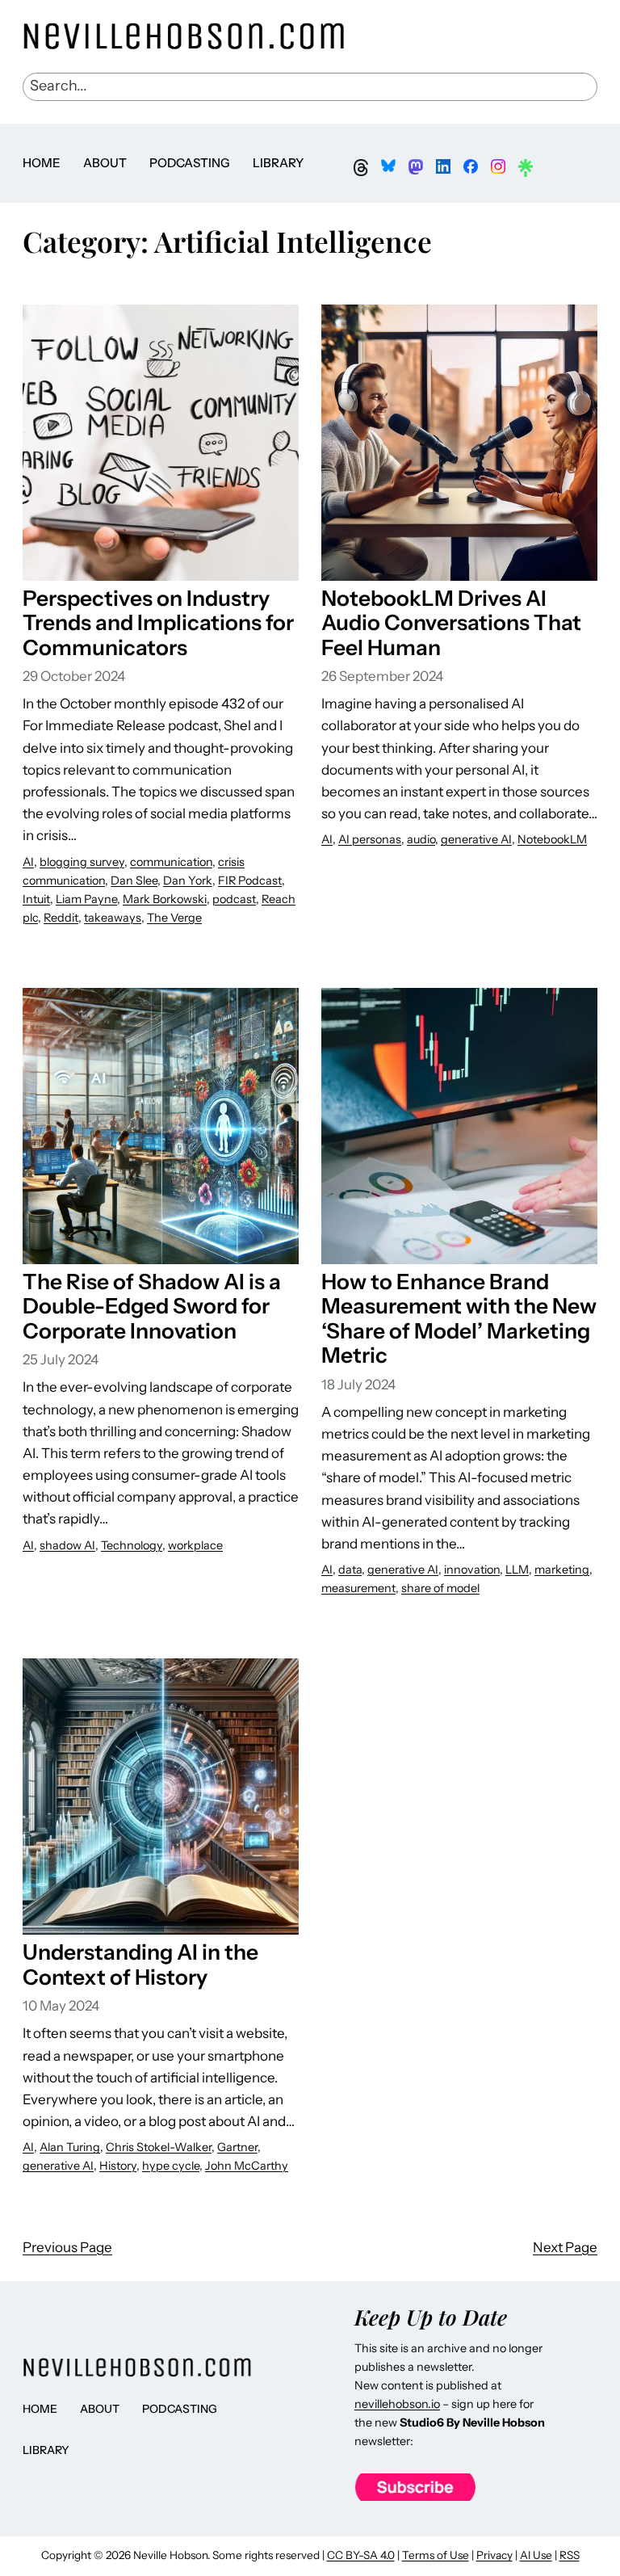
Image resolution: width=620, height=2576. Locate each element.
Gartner (237, 2147)
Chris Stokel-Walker (159, 2147)
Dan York (188, 880)
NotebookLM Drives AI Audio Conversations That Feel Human (451, 623)
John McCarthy (247, 2166)
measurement (358, 1588)
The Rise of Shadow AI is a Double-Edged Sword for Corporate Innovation (152, 1307)
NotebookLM (552, 839)
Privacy (494, 2555)
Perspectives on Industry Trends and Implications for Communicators (158, 623)
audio (421, 839)
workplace (195, 1545)
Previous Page (67, 2247)
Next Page (565, 2247)
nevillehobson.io (397, 2404)
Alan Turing (70, 2147)
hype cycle (171, 2166)
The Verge (174, 918)
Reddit (61, 918)
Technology (132, 1545)
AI (28, 862)
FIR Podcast (250, 880)
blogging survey (82, 862)
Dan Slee (134, 880)
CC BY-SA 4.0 (361, 2555)
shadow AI (67, 1545)
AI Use (536, 2555)
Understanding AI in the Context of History (140, 1965)
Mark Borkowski (165, 899)
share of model (440, 1588)
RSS (570, 2555)
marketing (562, 1570)
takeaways (113, 918)
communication (171, 862)
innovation (472, 1570)
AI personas (370, 839)
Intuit (36, 899)
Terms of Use (436, 2555)
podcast (234, 899)
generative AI (476, 839)
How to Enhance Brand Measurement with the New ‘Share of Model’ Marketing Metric (459, 1319)
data (350, 1570)
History (118, 2166)
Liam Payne (86, 899)
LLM (517, 1570)
